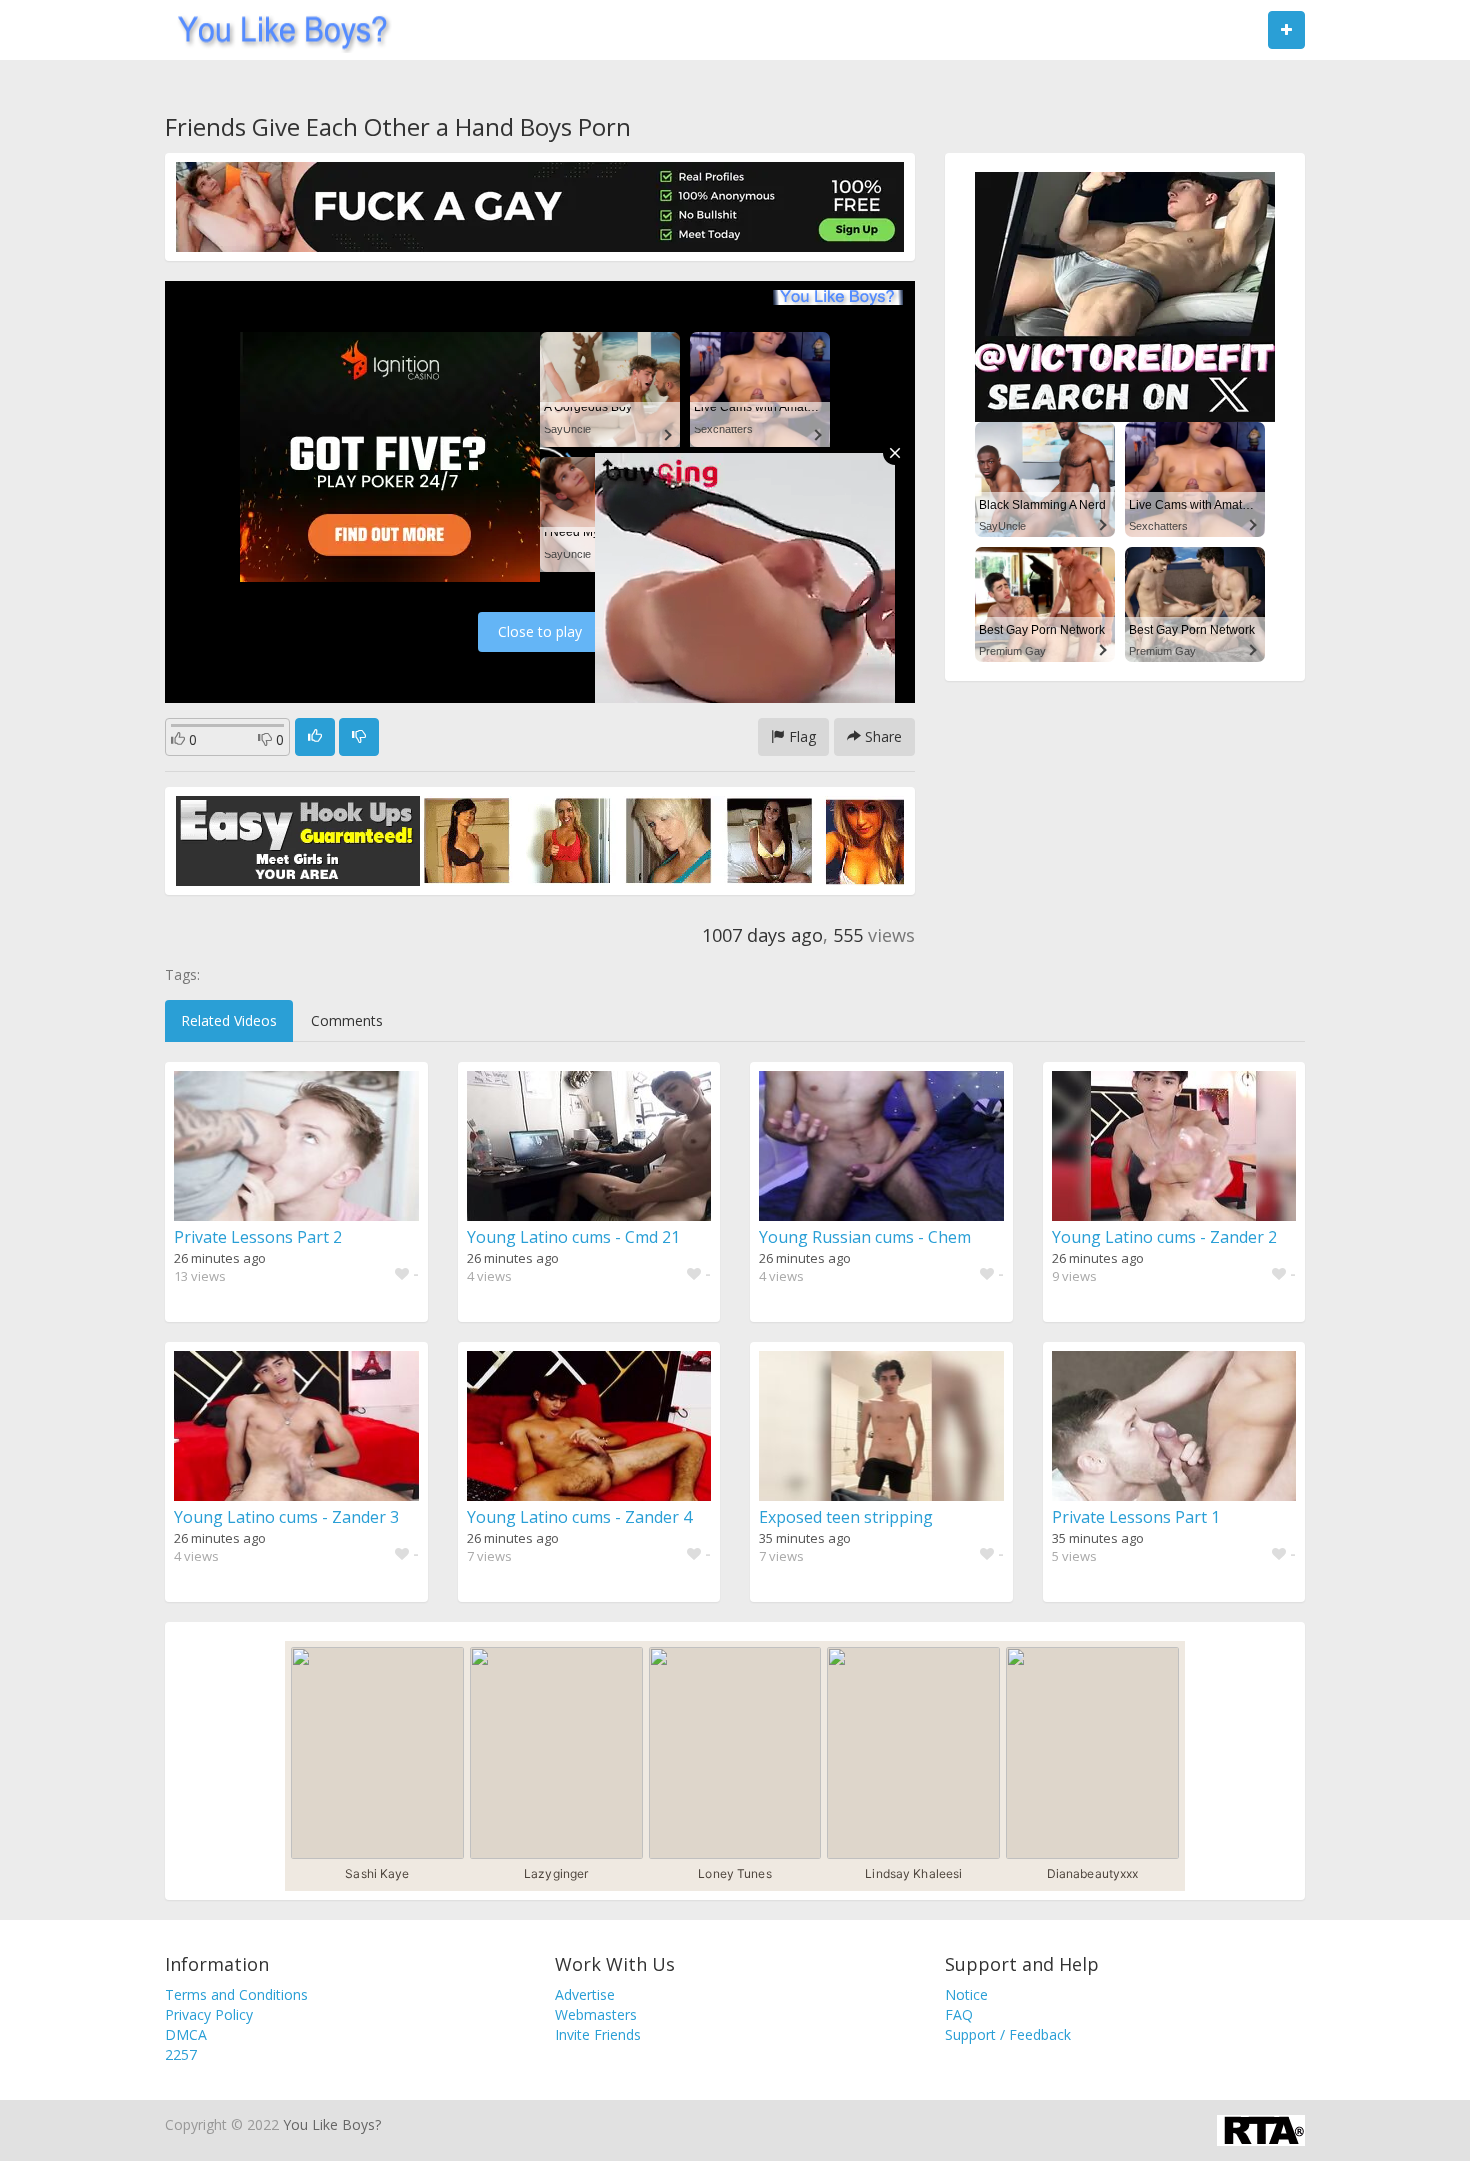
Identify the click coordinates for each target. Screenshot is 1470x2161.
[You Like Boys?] (276, 30)
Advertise (585, 1994)
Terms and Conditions (236, 1994)
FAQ (959, 2014)
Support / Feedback (1008, 2034)
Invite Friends (598, 2034)
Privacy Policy (209, 2014)
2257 (181, 2054)
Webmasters (596, 2014)
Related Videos (229, 1020)
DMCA (186, 2034)
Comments (347, 1020)
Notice (966, 1994)
